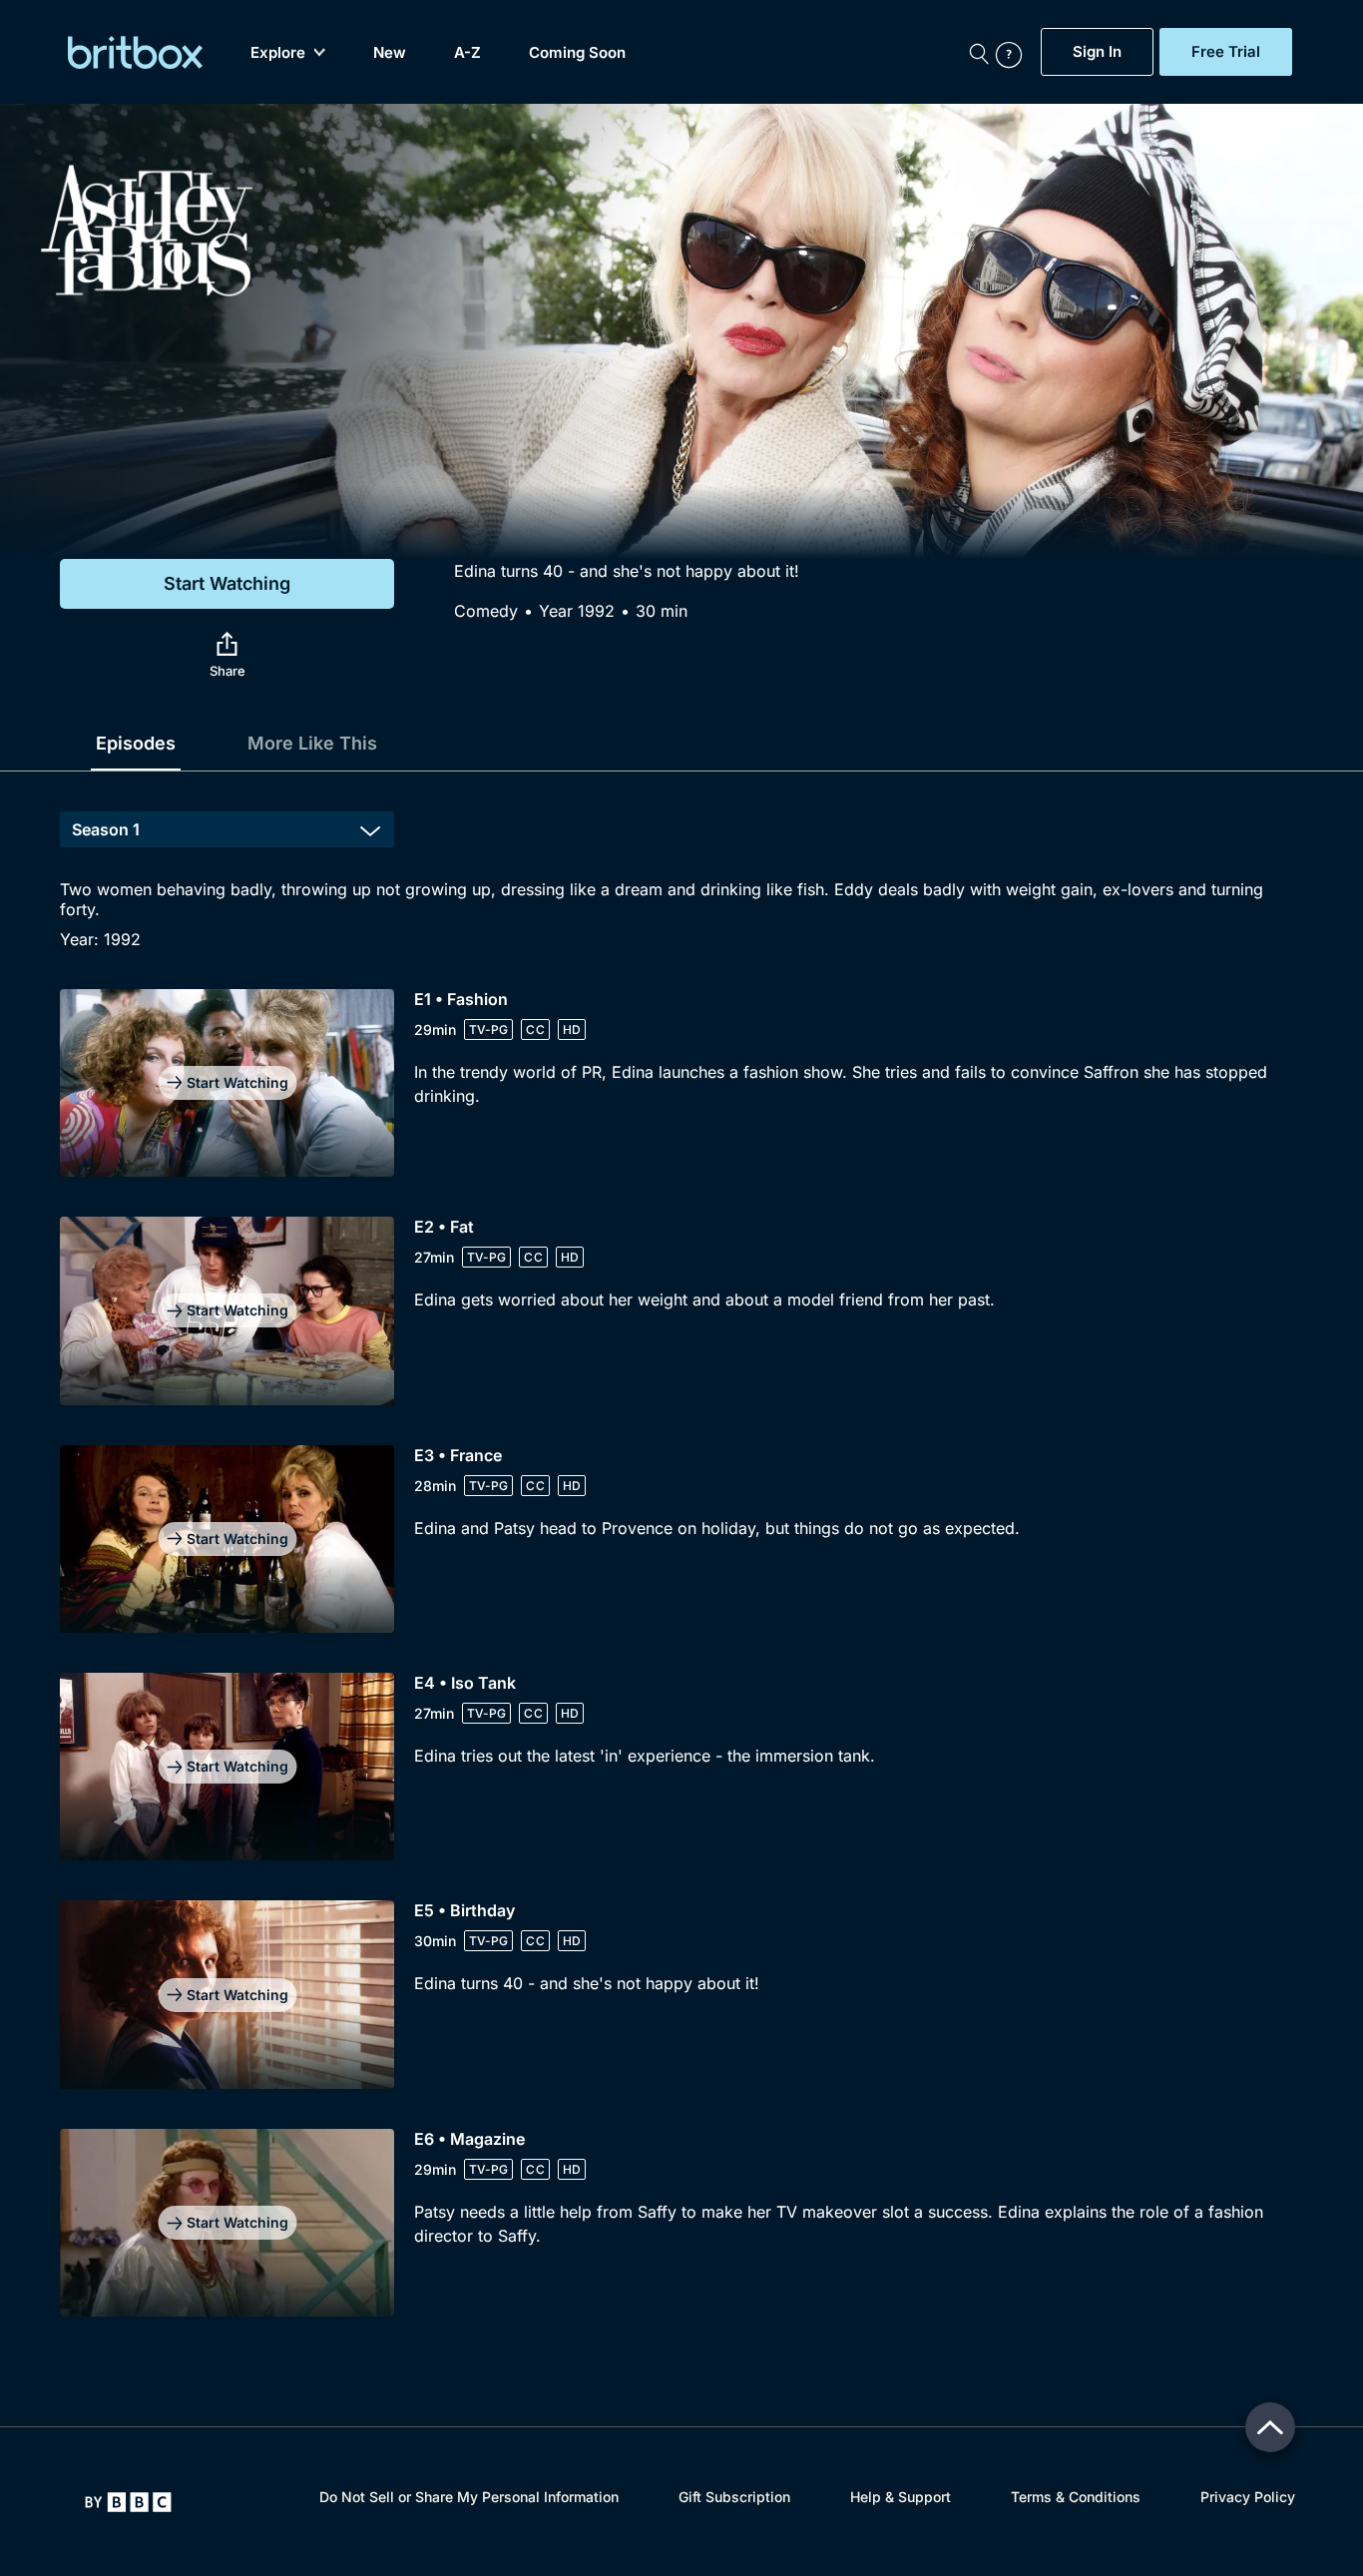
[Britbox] (135, 52)
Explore (278, 52)
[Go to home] (128, 2502)
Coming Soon (577, 52)
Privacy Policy (1248, 2497)
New (390, 52)
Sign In (1097, 52)
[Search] (979, 52)
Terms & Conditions (1076, 2497)
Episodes (136, 743)
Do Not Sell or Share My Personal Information (469, 2497)
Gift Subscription (734, 2497)
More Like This (312, 743)
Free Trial (1226, 52)
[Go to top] (1270, 2427)
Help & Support (901, 2497)
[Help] (1014, 52)
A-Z (467, 52)
